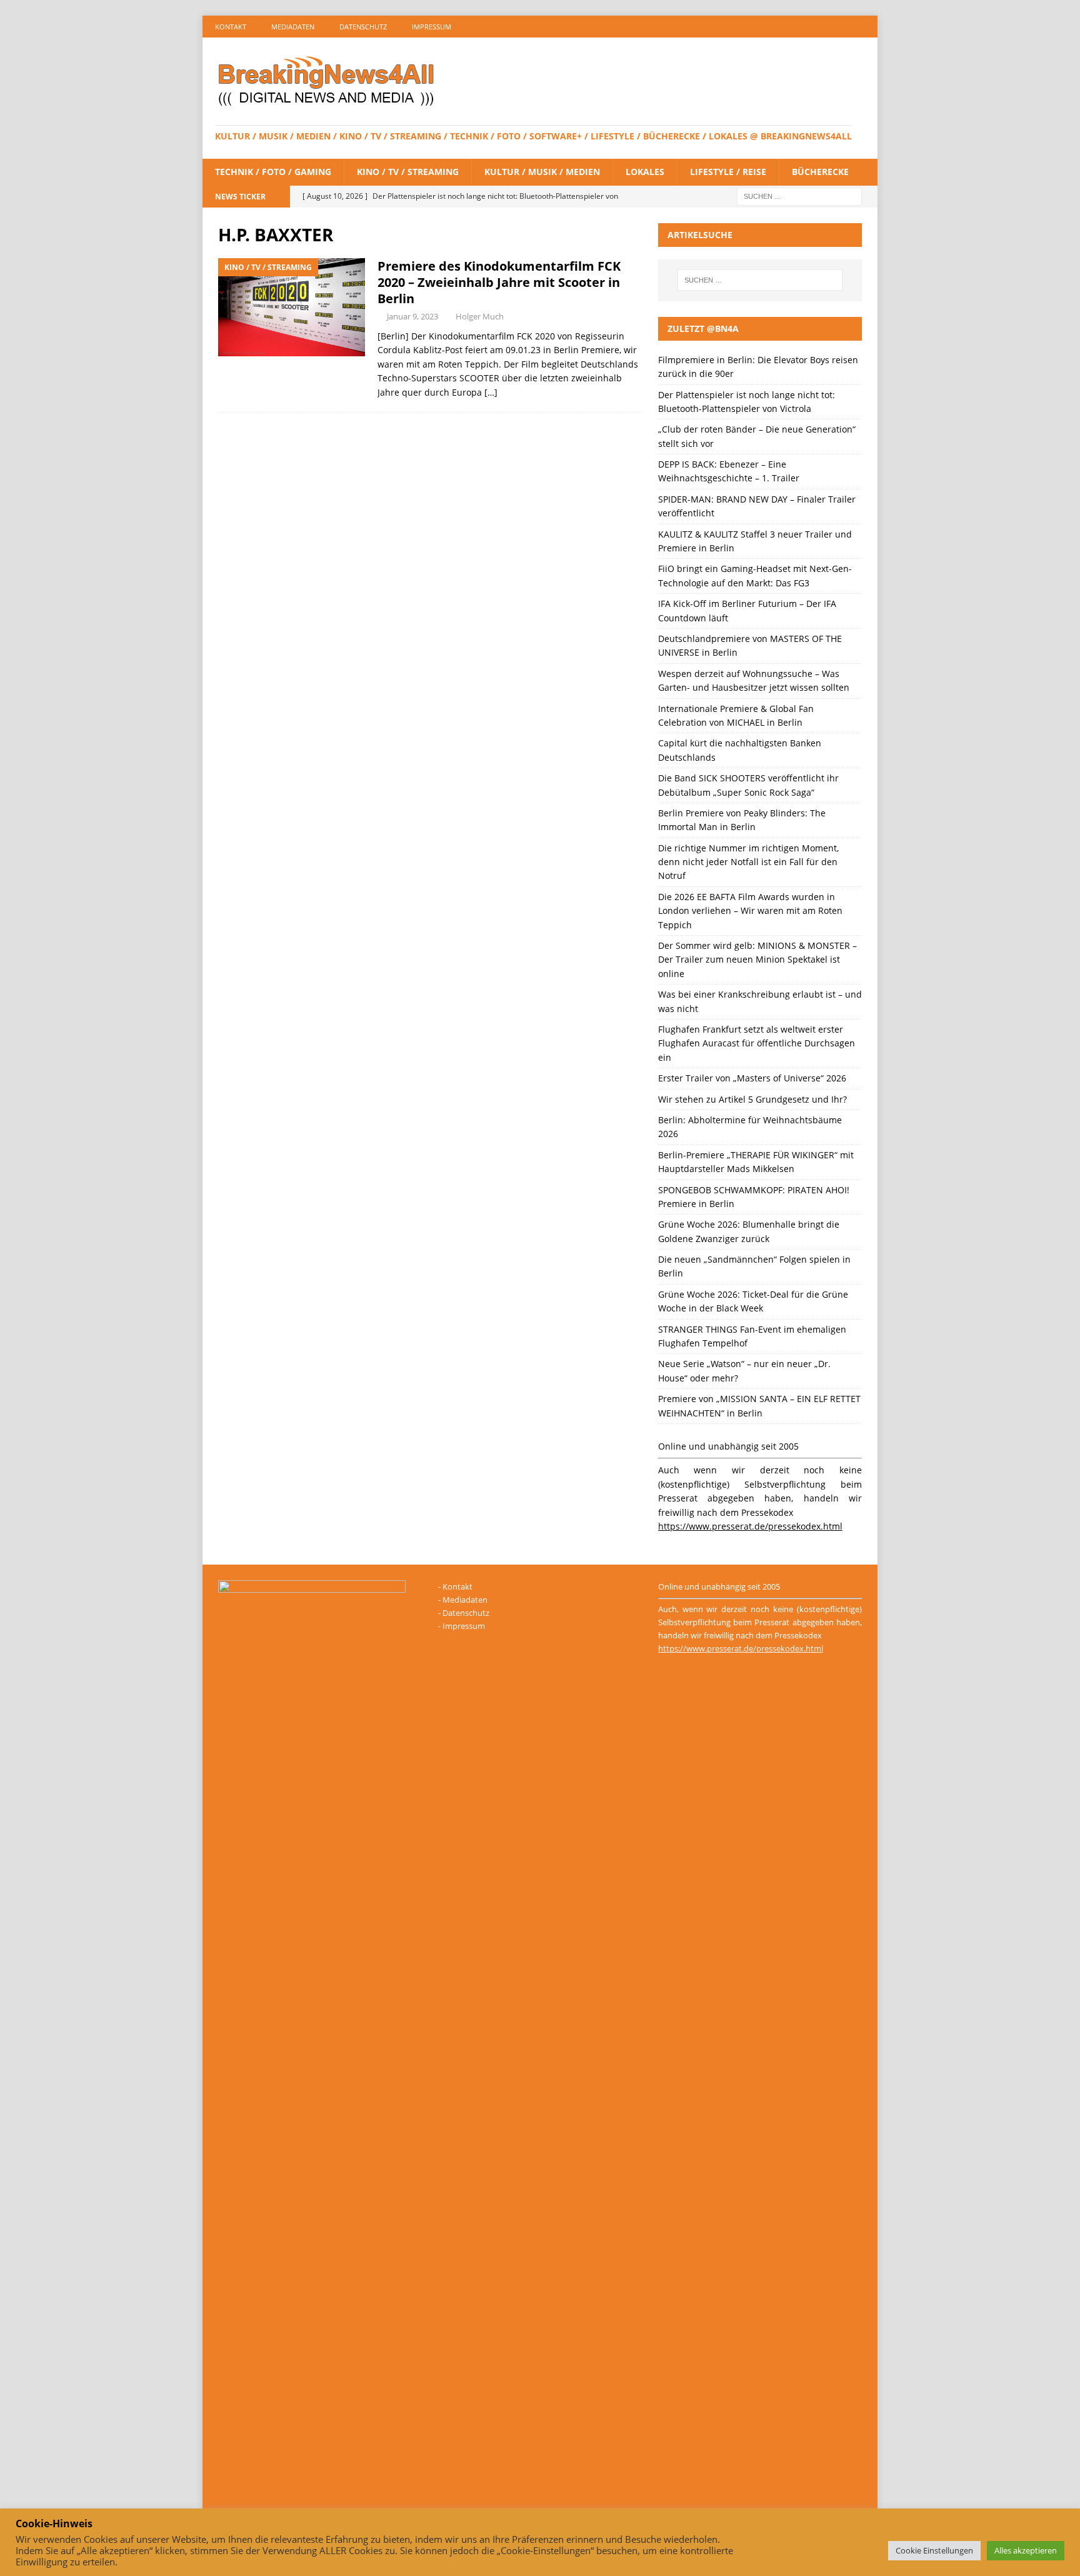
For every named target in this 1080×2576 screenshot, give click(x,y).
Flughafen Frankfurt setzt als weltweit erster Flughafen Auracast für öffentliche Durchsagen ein (757, 1043)
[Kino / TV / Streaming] (292, 307)
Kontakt (231, 27)
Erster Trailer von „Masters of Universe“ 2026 (752, 1078)
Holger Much (480, 316)
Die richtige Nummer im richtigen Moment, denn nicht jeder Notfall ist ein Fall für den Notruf (748, 862)
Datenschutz (363, 27)
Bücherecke (820, 172)
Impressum (432, 27)
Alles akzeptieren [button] (1026, 2550)
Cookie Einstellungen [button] (934, 2550)
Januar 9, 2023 (412, 316)
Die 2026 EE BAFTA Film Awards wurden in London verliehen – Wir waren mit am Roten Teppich (750, 911)
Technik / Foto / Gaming (273, 172)
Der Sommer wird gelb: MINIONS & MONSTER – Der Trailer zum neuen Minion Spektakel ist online (757, 960)
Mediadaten (293, 27)
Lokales (645, 172)
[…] (491, 392)
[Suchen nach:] (799, 195)
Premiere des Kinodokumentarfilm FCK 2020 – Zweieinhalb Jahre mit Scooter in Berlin (499, 282)
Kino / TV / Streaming (408, 172)
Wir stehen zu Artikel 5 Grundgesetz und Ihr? (752, 1099)
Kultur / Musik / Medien (542, 172)
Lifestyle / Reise (728, 172)
